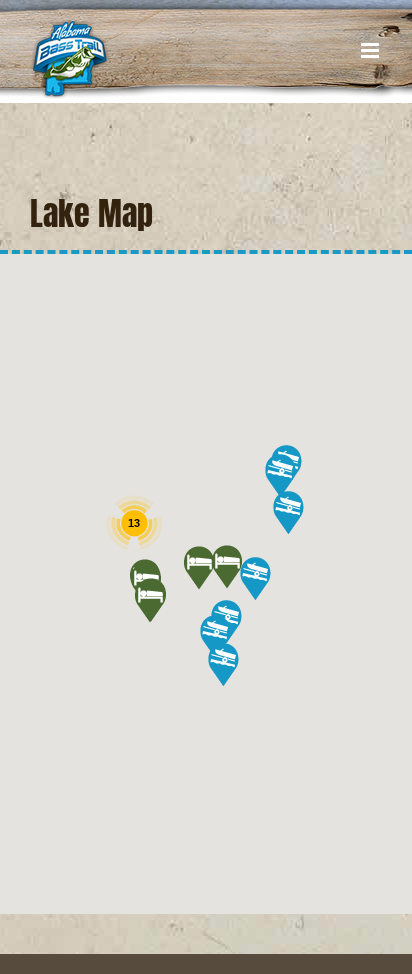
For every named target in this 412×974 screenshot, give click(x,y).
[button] (226, 566)
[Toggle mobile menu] (371, 50)
